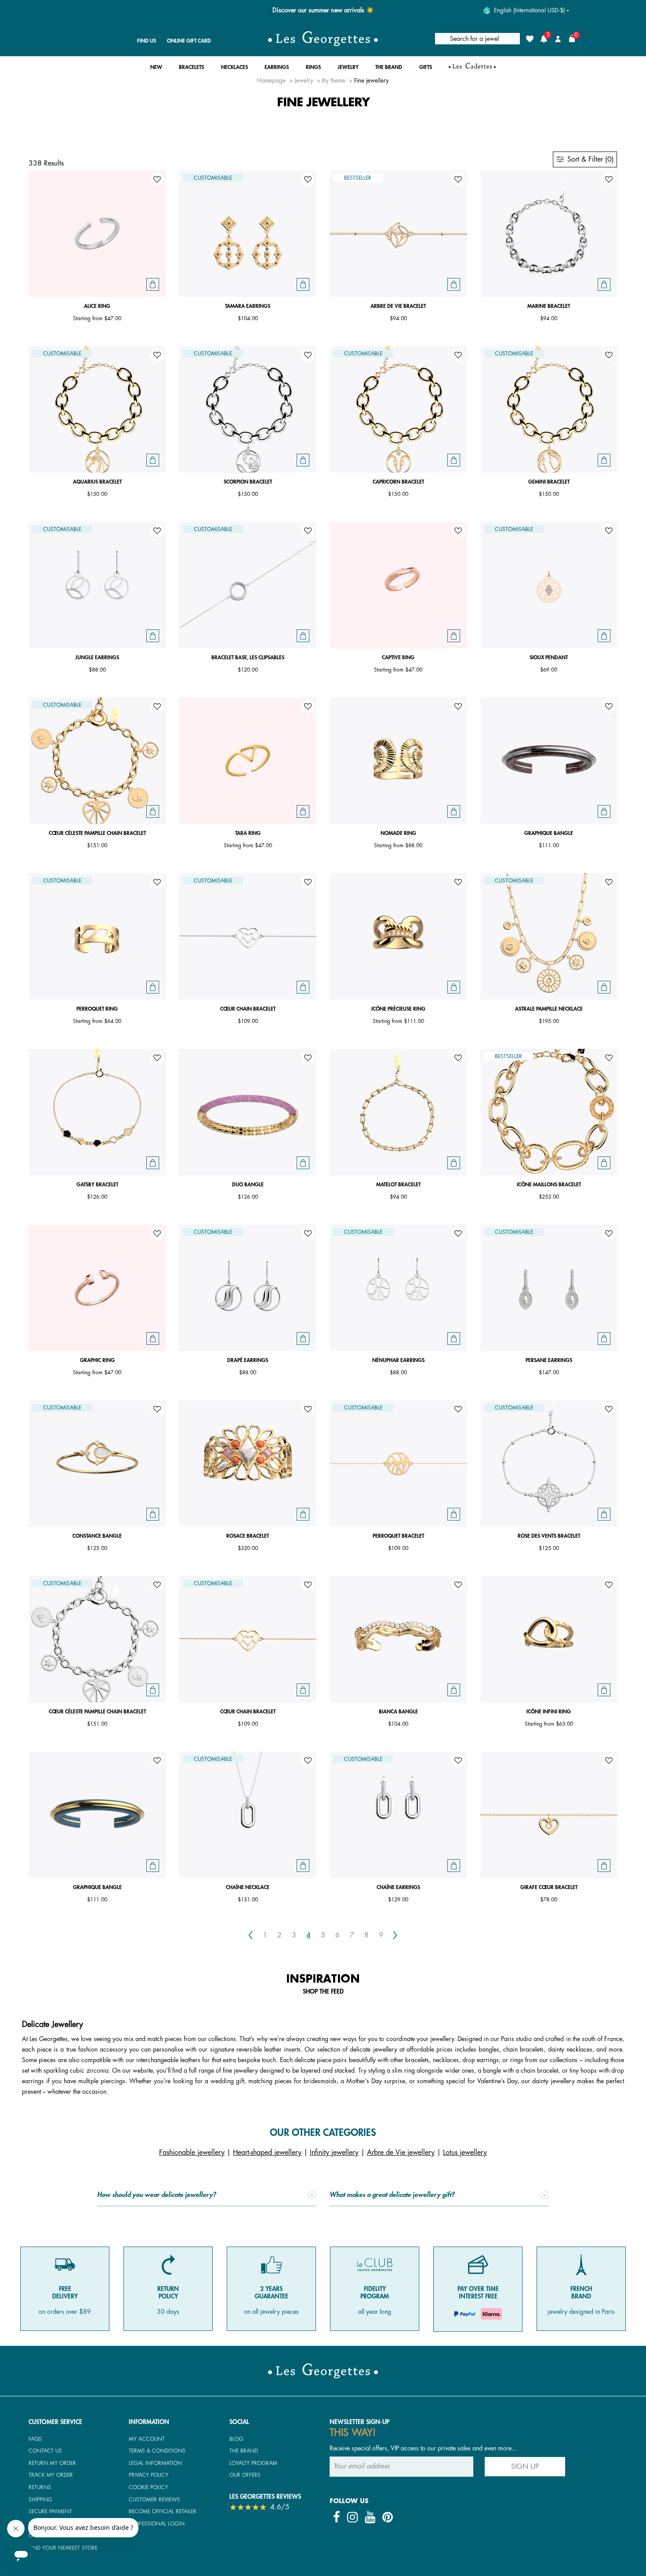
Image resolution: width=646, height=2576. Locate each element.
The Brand (244, 2451)
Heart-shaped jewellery (267, 2153)
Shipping (40, 2500)
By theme (334, 81)
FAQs (35, 2439)
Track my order (51, 2475)
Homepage (271, 81)
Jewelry (304, 81)
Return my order (52, 2463)
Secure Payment (50, 2511)
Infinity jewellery (334, 2153)
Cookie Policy (148, 2487)
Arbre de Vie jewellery (401, 2153)
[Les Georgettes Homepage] (323, 39)
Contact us (45, 2451)
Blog (236, 2439)
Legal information (155, 2463)
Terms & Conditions (157, 2451)
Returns (40, 2487)
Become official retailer (163, 2511)
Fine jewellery (372, 81)
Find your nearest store (63, 2548)
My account (147, 2439)
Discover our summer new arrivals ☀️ (323, 10)
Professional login (157, 2524)
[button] (156, 70)
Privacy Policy (149, 2475)
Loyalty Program (253, 2463)
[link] (472, 69)
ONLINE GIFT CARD (189, 41)
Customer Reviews (154, 2500)
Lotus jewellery (465, 2153)
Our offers (245, 2475)
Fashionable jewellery (192, 2153)
